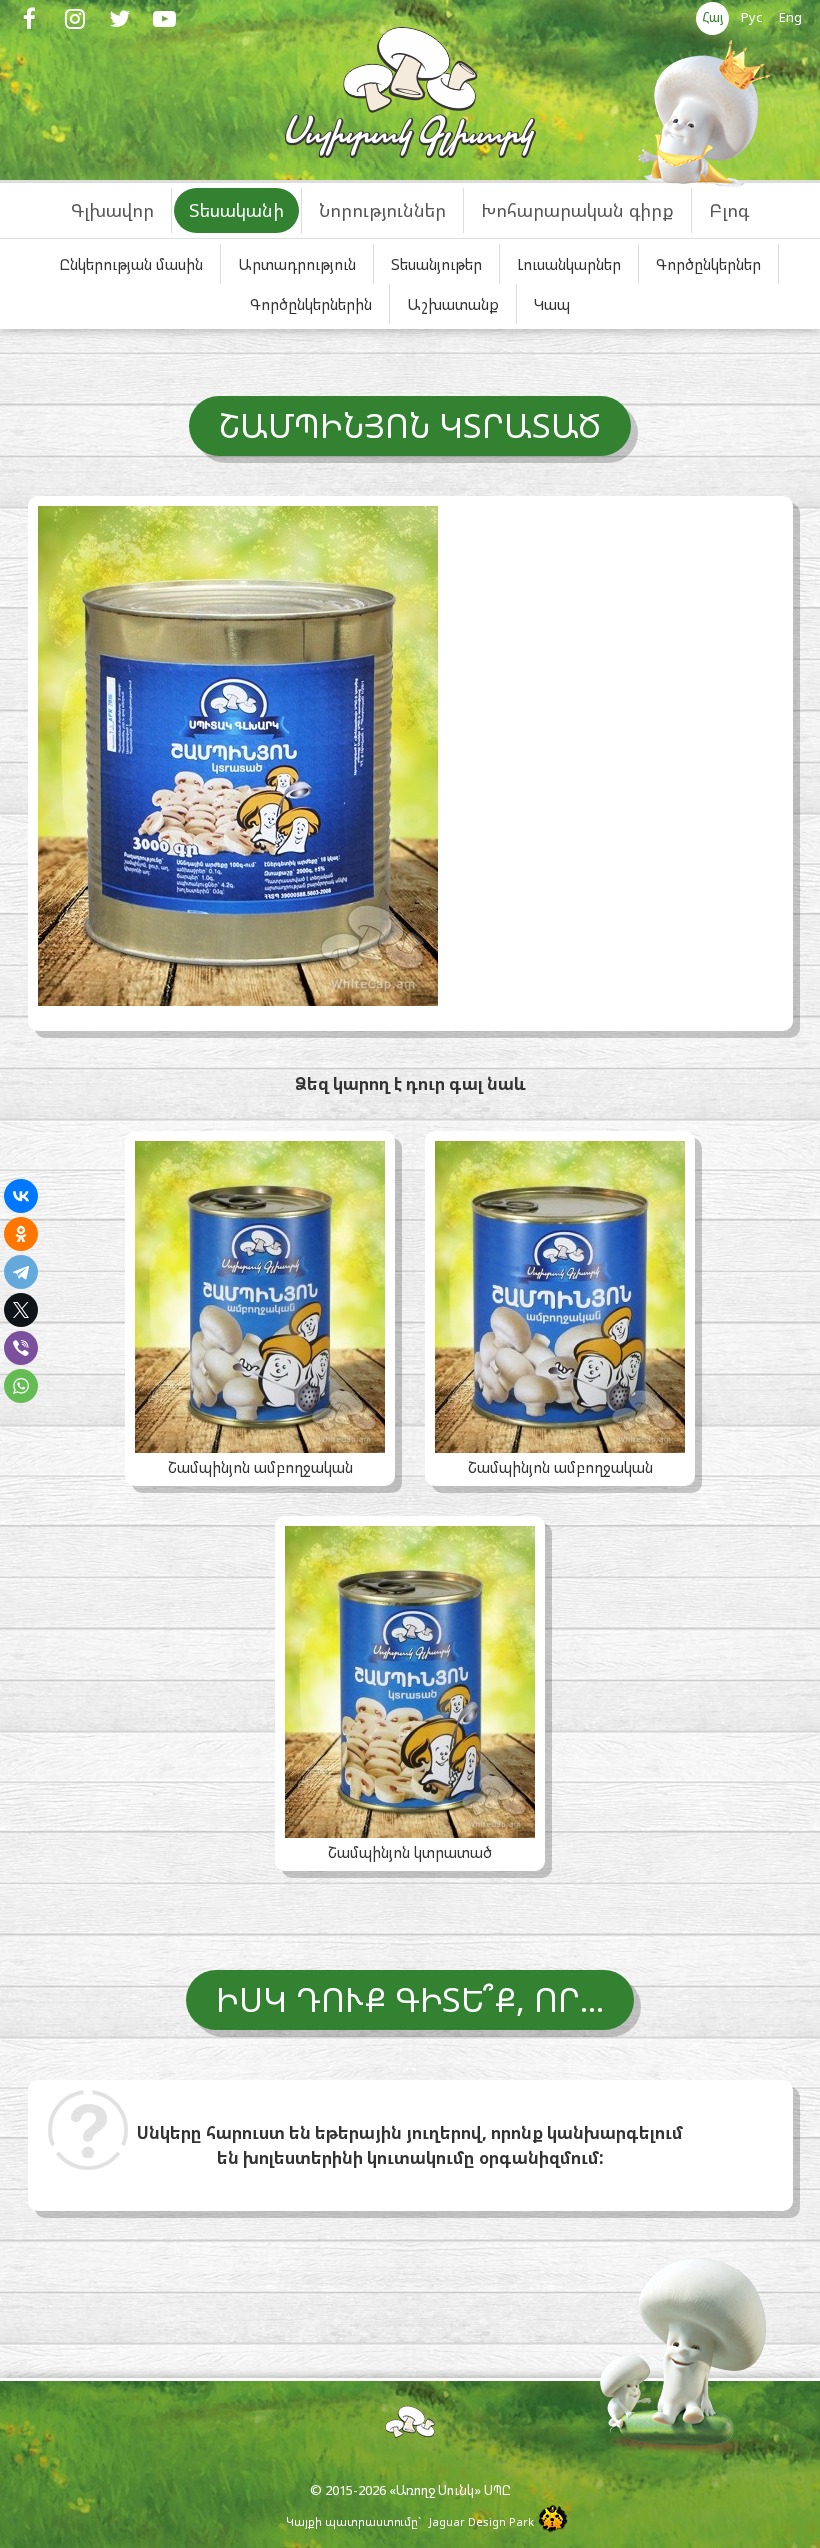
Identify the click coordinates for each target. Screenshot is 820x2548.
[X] (21, 1310)
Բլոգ (729, 210)
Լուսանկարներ (569, 264)
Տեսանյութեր (436, 264)
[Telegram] (21, 1272)
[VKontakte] (21, 1196)
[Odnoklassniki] (21, 1234)
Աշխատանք (453, 304)
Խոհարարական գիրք (577, 210)
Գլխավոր (112, 210)
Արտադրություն (297, 264)
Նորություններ (382, 210)
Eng (790, 17)
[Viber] (21, 1348)
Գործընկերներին (311, 304)
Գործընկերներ (708, 264)
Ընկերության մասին (131, 264)
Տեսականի (236, 210)
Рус (752, 17)
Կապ (552, 304)
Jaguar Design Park (481, 2521)
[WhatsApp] (21, 1386)
